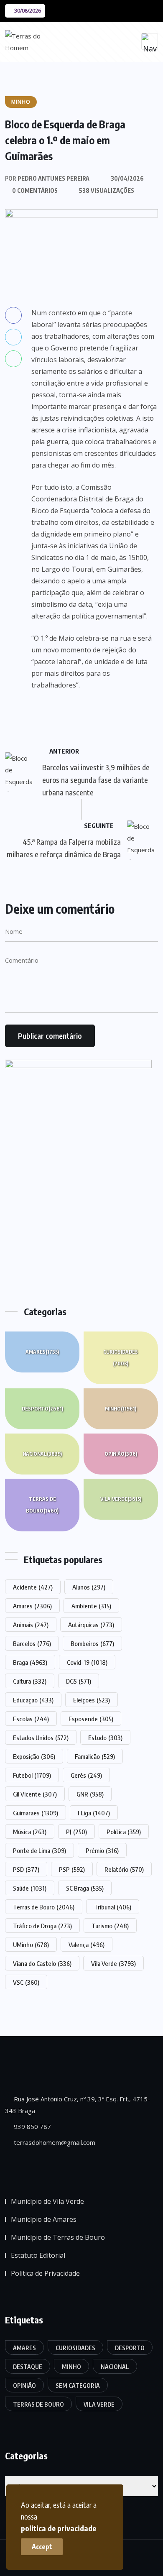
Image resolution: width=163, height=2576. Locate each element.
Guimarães (36, 1813)
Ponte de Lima (39, 1850)
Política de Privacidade (45, 2273)
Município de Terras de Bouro (58, 2237)
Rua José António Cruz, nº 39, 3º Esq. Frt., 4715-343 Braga (78, 2105)
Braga (30, 1662)
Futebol (32, 1775)
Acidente (33, 1587)
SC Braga (85, 1888)
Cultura (30, 1681)
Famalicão (95, 1756)
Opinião (121, 1454)
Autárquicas (91, 1625)
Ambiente (91, 1606)
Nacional (42, 1454)
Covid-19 (87, 1662)
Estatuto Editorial (38, 2255)
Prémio (102, 1850)
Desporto (42, 1409)
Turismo (110, 1926)
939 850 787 (32, 2126)
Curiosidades (121, 1358)
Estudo (105, 1738)
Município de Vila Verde (47, 2201)
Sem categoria (78, 2386)
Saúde (30, 1888)
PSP (72, 1869)
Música (30, 1832)
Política (124, 1832)
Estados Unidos (41, 1738)
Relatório (124, 1869)
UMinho (31, 1945)
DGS (79, 1681)
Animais (31, 1625)
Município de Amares (44, 2219)
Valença (87, 1945)
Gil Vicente (35, 1794)
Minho (121, 1409)
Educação (33, 1700)
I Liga (94, 1813)
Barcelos (32, 1643)
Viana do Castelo (42, 1963)
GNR (90, 1794)
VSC (26, 1982)
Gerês (86, 1775)
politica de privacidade (59, 2528)
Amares (42, 1352)
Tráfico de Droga (42, 1926)
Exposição (34, 1756)
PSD (26, 1869)
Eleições (92, 1700)
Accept (42, 2547)
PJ (76, 1832)
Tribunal (113, 1907)
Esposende (91, 1719)
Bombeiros (92, 1643)
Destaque (28, 2367)
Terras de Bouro (42, 1505)
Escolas (31, 1719)
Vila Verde (121, 1499)
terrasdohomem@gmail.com (54, 2142)
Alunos (89, 1587)
